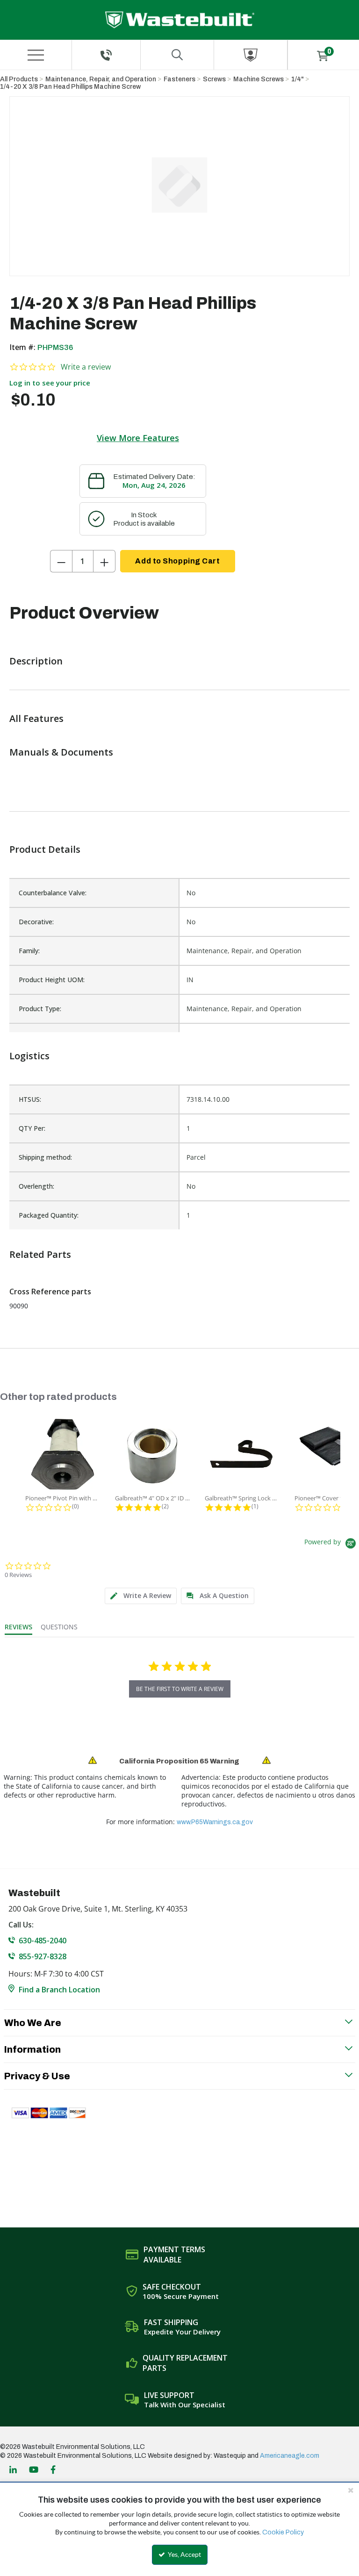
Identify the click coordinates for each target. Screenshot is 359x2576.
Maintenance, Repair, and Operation (101, 79)
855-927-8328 (43, 1956)
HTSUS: (30, 1099)
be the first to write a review (180, 1689)
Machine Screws (258, 79)
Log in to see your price (50, 383)
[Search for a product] (177, 55)
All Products (19, 79)
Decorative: (36, 922)
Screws (214, 79)
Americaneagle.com (290, 2456)
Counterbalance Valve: (53, 893)
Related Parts (40, 1254)
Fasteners (179, 79)
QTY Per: (32, 1128)
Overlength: (36, 1186)
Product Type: (40, 1009)
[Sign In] (251, 55)
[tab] (141, 1596)
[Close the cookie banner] (351, 2490)
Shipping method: (45, 1157)
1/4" (298, 79)
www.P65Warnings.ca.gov (215, 1822)
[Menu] (36, 55)
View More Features (138, 438)
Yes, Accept (184, 2555)
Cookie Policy (283, 2532)
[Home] (180, 20)
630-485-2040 (43, 1941)
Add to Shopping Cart (177, 561)
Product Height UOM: (52, 980)
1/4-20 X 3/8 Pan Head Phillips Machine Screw (70, 87)
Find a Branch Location (59, 1990)
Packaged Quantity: (49, 1215)
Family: (29, 951)
